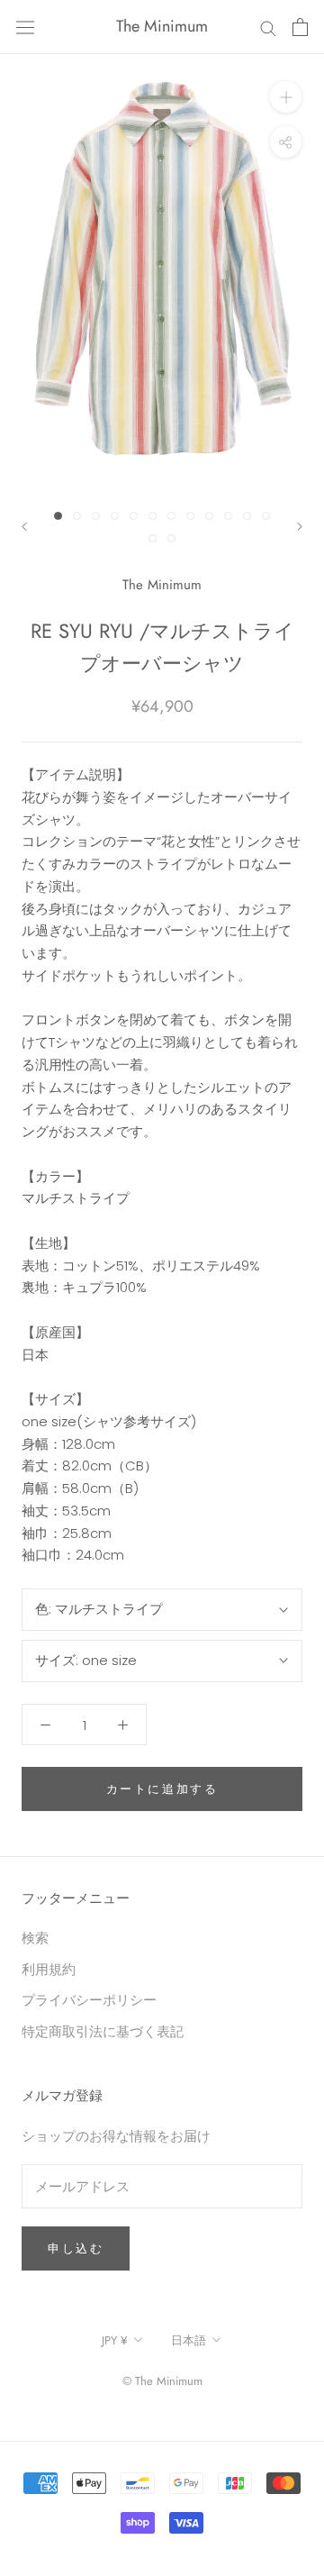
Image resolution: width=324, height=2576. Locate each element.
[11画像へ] (247, 516)
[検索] (268, 27)
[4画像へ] (115, 516)
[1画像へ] (58, 516)
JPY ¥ (115, 2340)
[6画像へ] (153, 516)
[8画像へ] (190, 516)
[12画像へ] (266, 516)
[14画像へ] (171, 538)
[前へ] (24, 527)
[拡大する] (286, 97)
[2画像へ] (77, 516)
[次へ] (300, 527)
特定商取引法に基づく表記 (103, 2031)
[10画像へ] (228, 516)
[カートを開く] (300, 27)
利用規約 (49, 1969)
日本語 (189, 2340)
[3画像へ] (96, 516)
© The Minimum (162, 2381)
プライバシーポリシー (89, 2000)
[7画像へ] (171, 516)
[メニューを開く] (25, 27)
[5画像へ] (134, 516)
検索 (35, 1938)
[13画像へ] (153, 538)
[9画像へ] (209, 516)
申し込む (76, 2248)
